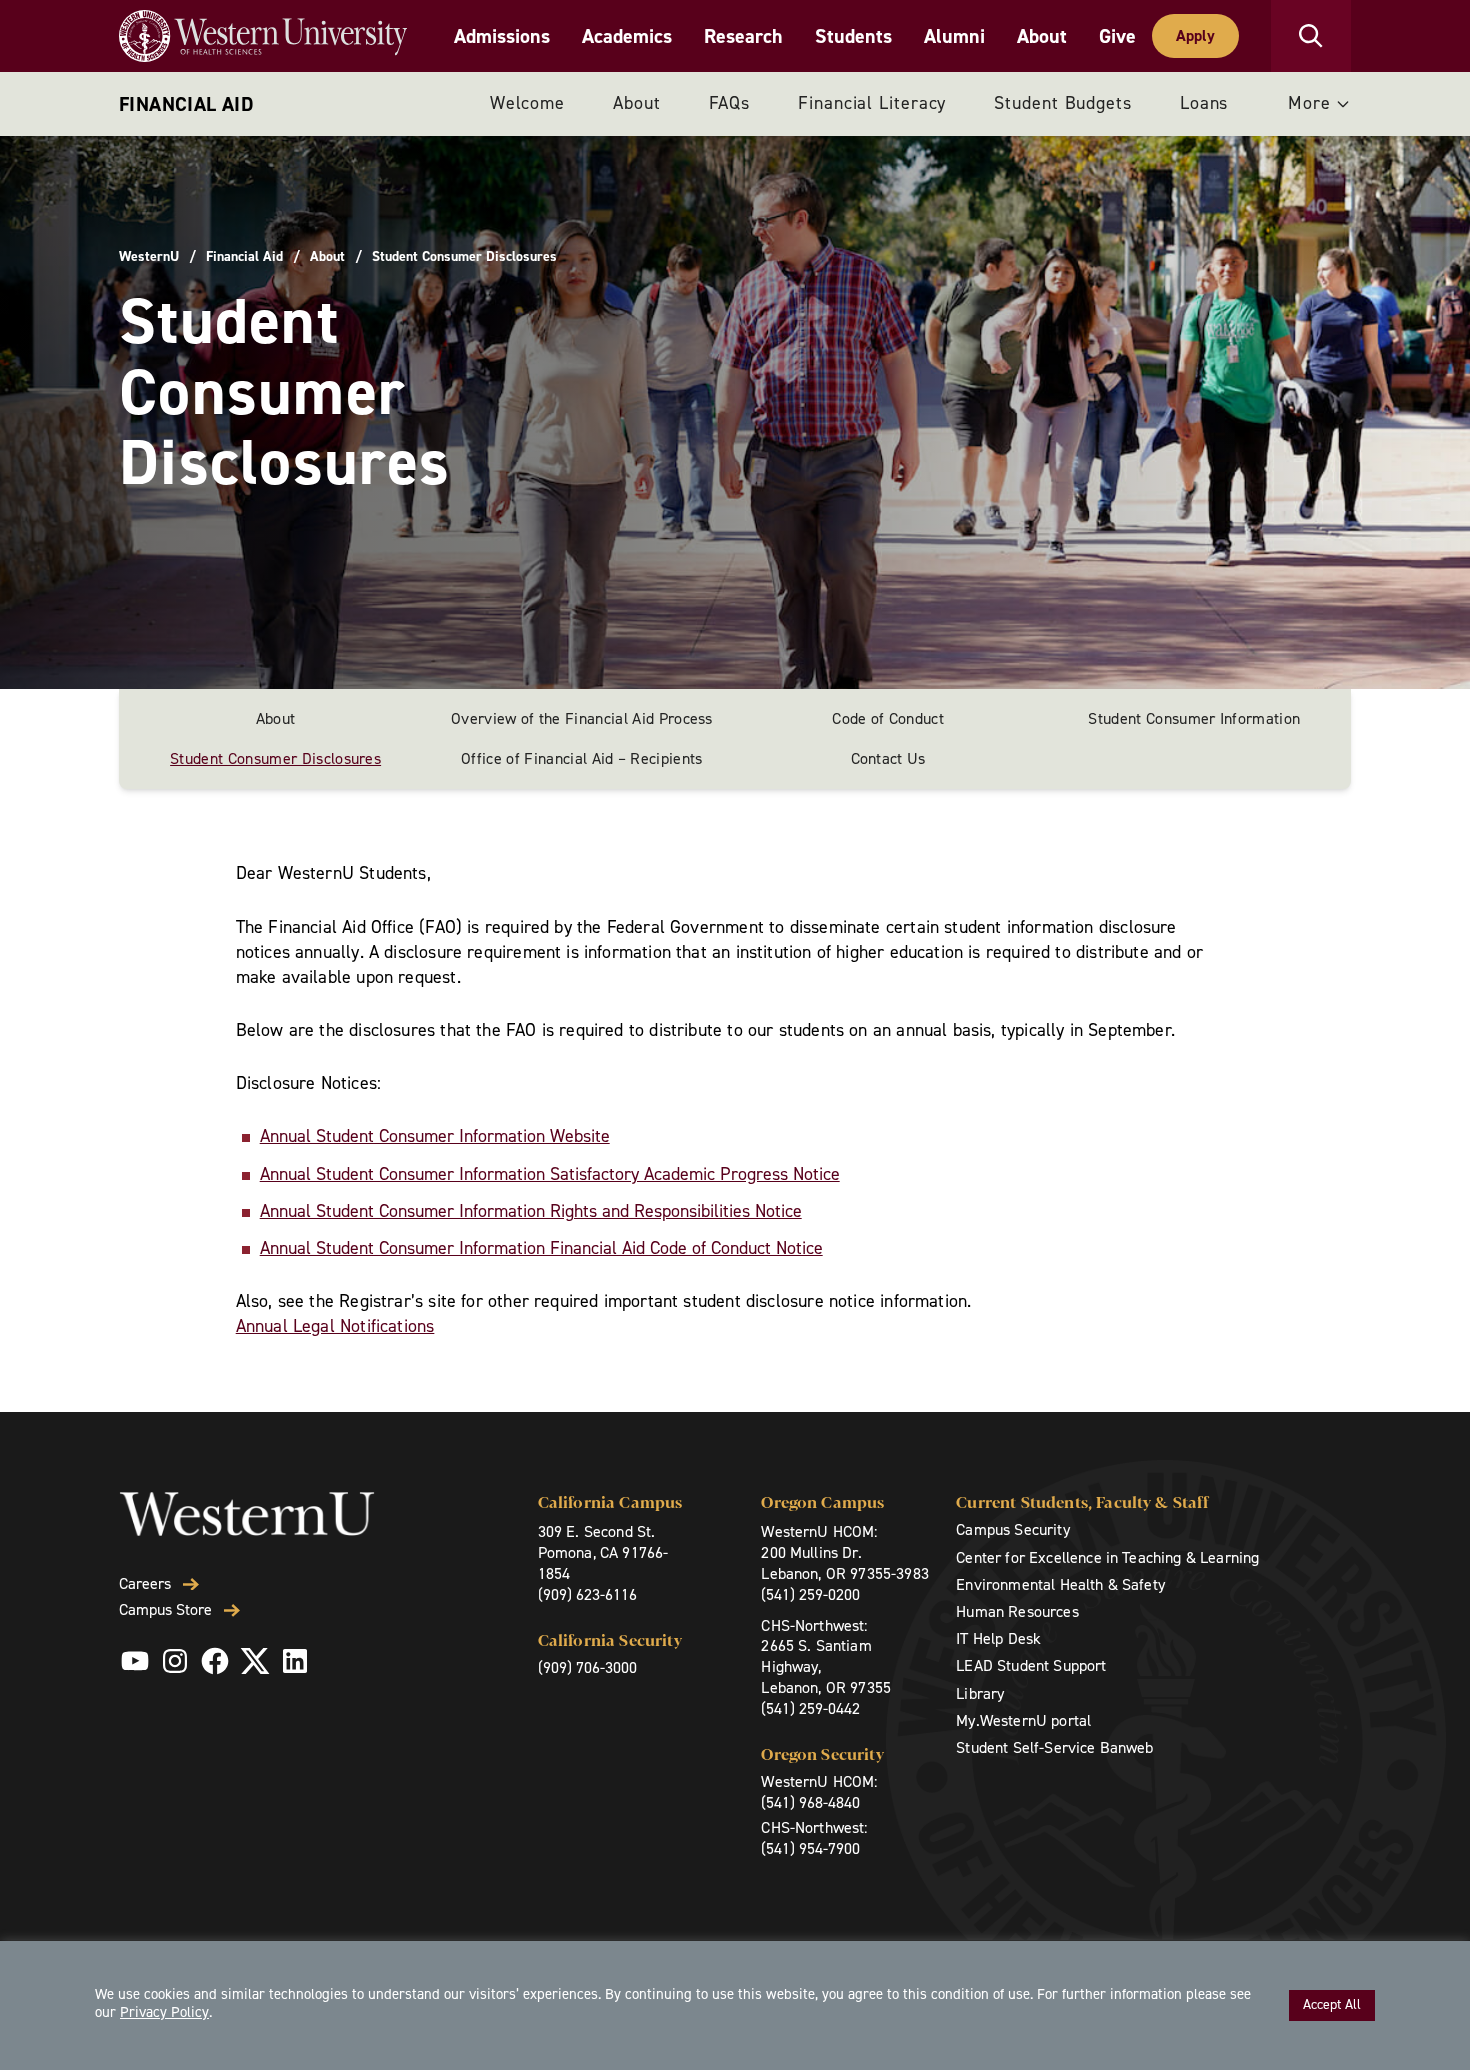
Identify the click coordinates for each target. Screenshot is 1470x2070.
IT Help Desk (998, 1638)
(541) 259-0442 (810, 1708)
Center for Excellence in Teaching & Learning (1107, 1557)
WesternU (149, 257)
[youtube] (135, 1661)
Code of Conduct (888, 718)
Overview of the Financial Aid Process (582, 718)
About (1042, 36)
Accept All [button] (1332, 2004)
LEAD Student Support (1031, 1665)
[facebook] (215, 1661)
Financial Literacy (872, 103)
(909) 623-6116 (587, 1594)
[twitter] (255, 1661)
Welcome (527, 103)
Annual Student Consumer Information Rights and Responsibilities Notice (531, 1211)
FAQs (730, 103)
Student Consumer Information (1194, 718)
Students (853, 36)
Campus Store (165, 1610)
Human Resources (1017, 1611)
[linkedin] (295, 1661)
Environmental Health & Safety (1060, 1584)
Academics (627, 36)
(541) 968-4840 (810, 1802)
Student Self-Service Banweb (1054, 1747)
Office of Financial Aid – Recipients (582, 758)
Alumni (954, 36)
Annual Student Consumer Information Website (435, 1136)
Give (1117, 36)
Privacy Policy (164, 2012)
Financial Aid (186, 104)
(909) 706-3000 (587, 1667)
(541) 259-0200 (810, 1594)
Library (980, 1693)
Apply (1195, 35)
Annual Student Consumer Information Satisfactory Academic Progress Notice (550, 1174)
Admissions (502, 36)
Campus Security (1012, 1529)
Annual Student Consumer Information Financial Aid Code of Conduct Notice (541, 1248)
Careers (145, 1584)
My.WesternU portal (1023, 1720)
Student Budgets (1063, 103)
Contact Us (888, 758)
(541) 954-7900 (810, 1848)
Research (743, 36)
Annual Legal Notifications (335, 1326)
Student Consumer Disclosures (275, 758)
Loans (1204, 103)
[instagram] (175, 1661)
